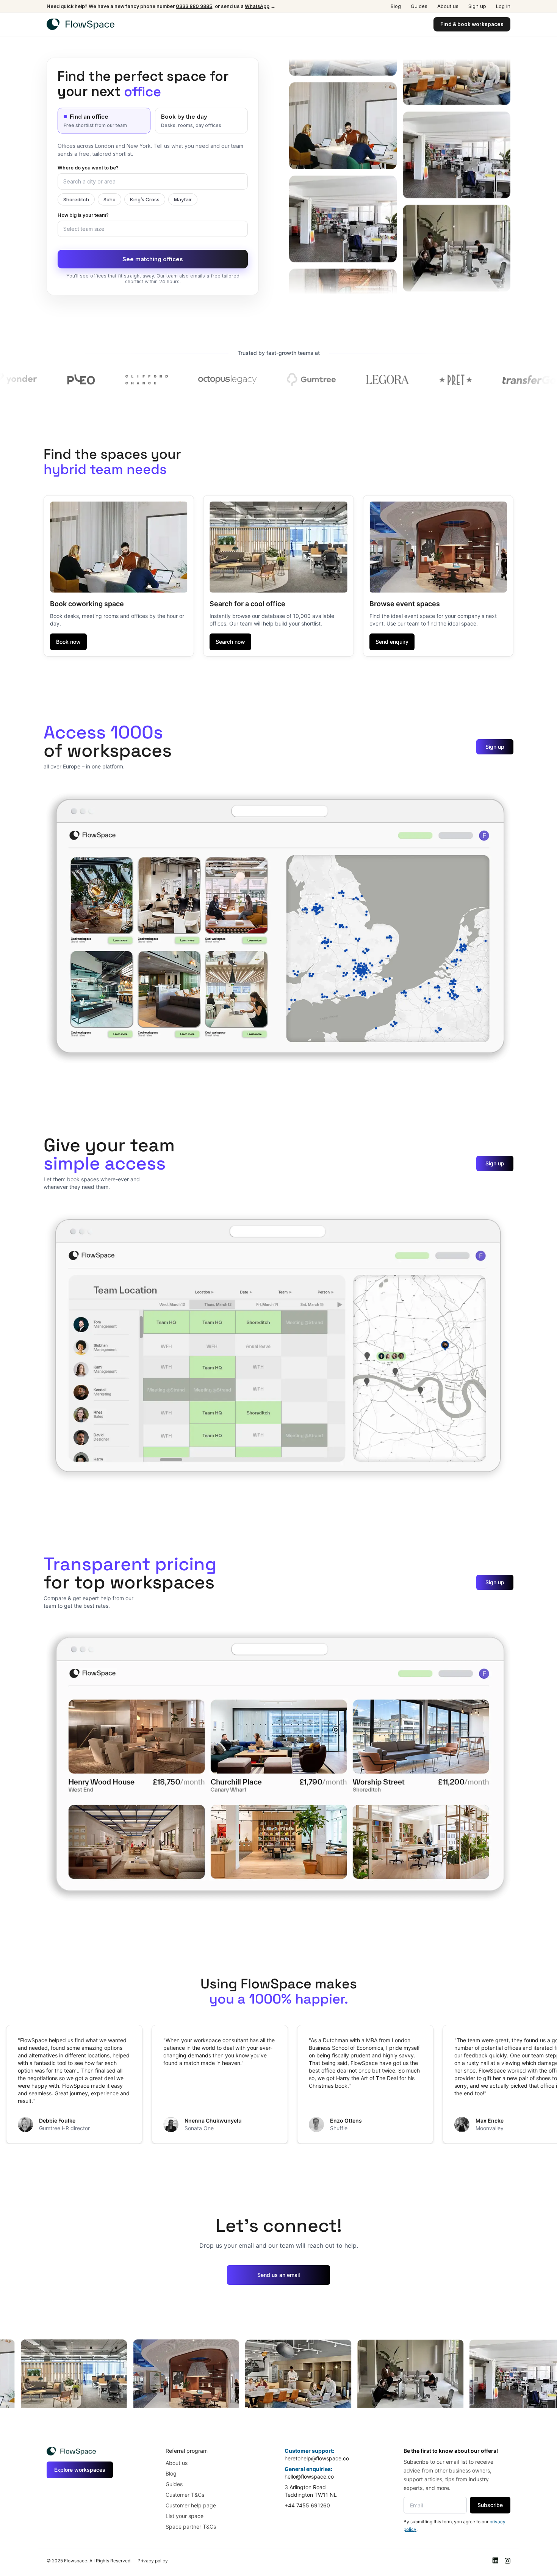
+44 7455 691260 (307, 2505)
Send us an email (278, 2275)
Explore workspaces (80, 2470)
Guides (419, 6)
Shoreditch (76, 199)
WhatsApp (257, 6)
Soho (110, 199)
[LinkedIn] (495, 2561)
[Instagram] (507, 2561)
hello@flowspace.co (309, 2476)
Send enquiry (392, 642)
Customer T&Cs (185, 2495)
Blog (396, 6)
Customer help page (191, 2505)
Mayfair (183, 199)
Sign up (477, 6)
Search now (230, 642)
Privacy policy (153, 2561)
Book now (68, 642)
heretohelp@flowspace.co (317, 2458)
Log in (503, 6)
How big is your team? (83, 215)
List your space (185, 2516)
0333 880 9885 (194, 6)
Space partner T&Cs (191, 2527)
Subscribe (490, 2505)
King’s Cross (145, 199)
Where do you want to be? (88, 168)
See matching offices (153, 259)
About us (448, 6)
